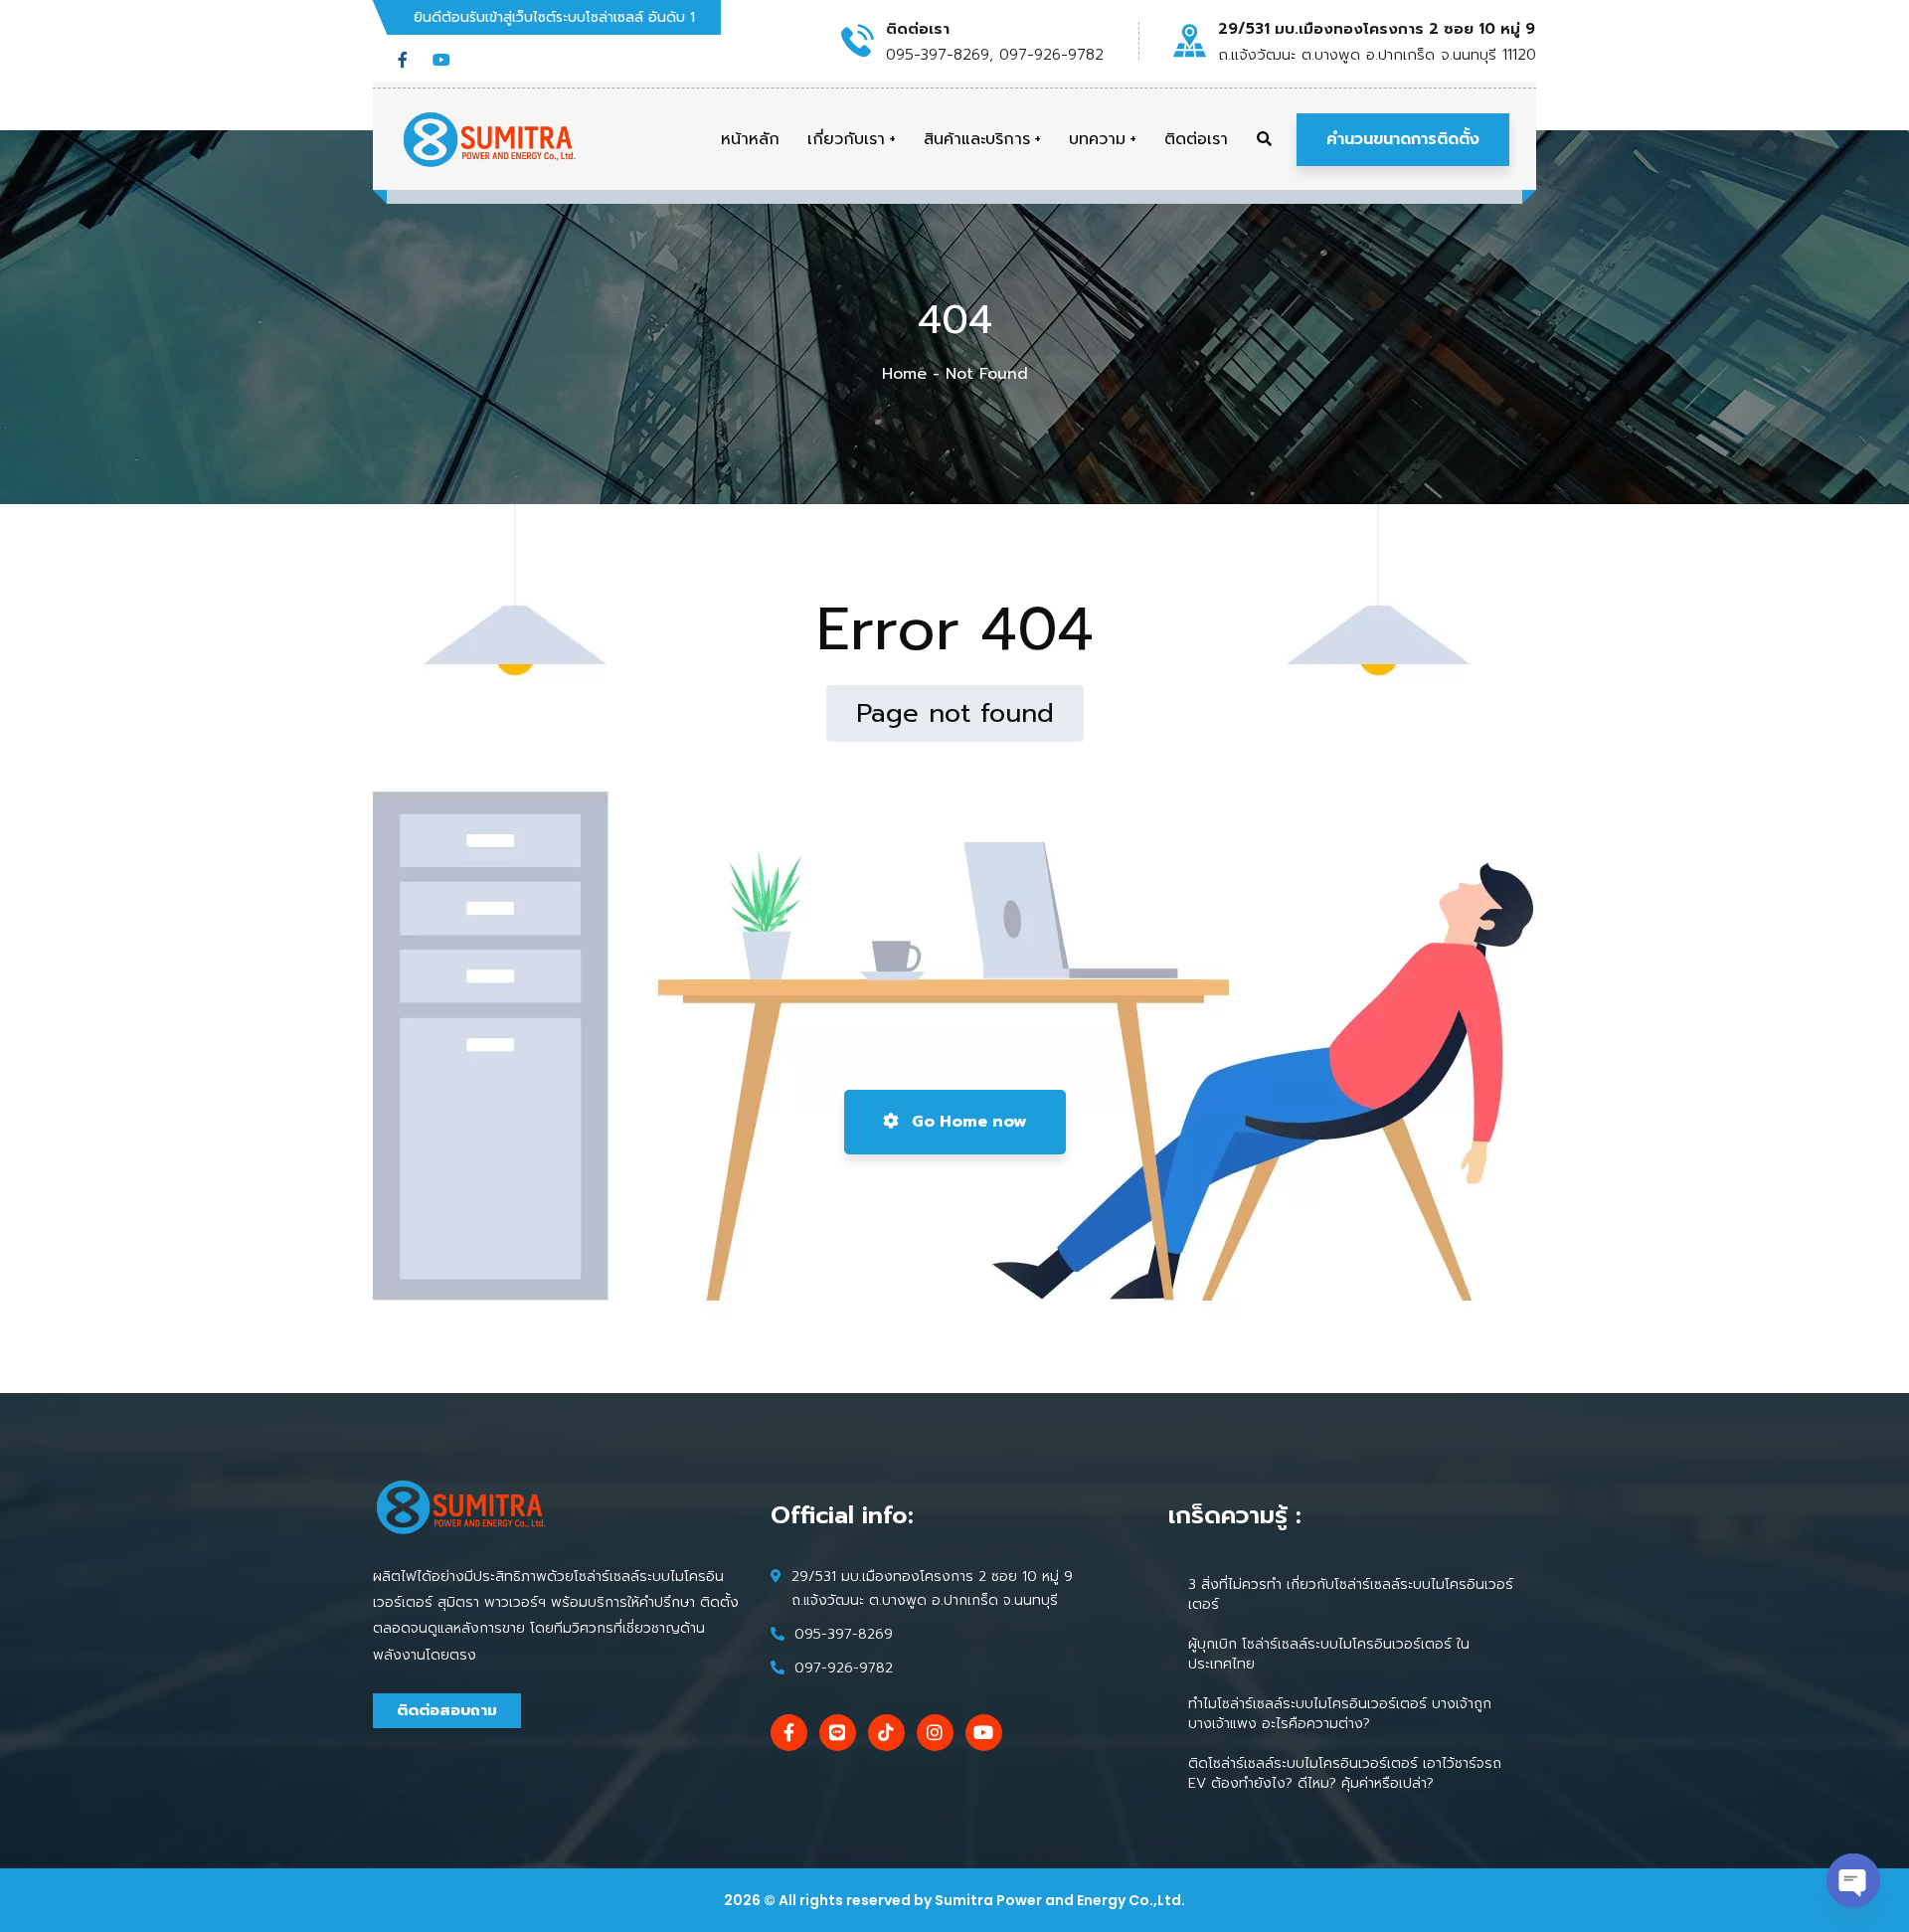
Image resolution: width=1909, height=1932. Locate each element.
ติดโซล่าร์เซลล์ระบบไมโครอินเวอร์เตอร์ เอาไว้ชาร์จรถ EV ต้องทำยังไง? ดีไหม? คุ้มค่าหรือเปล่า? (1345, 1773)
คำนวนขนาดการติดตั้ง (1403, 139)
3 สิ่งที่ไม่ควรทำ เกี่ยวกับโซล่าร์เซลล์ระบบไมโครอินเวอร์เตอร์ (1351, 1594)
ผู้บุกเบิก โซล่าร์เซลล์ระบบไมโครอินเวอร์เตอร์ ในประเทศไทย (1329, 1654)
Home (904, 374)
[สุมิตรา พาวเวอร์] (490, 139)
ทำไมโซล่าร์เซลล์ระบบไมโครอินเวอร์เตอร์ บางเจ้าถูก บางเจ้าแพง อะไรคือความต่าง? (1340, 1714)
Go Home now (967, 1122)
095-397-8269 (844, 1634)
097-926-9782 (844, 1668)
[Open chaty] (1853, 1880)
